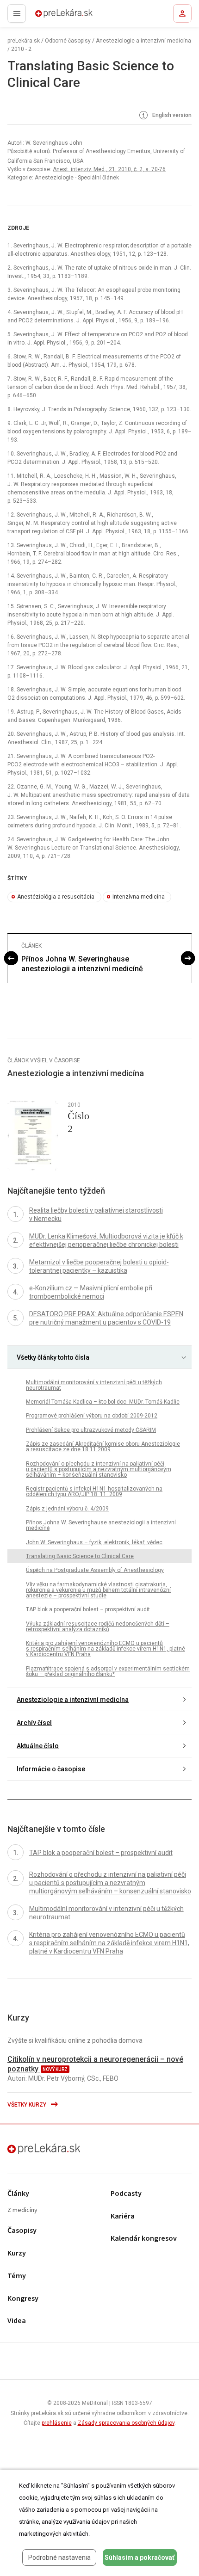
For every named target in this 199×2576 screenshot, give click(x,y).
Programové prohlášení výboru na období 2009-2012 (92, 1416)
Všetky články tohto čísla (53, 1357)
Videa (17, 2321)
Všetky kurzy (28, 2105)
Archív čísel (34, 1723)
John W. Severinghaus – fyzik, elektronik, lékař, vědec (94, 1542)
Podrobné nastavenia (59, 2558)
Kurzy (17, 2253)
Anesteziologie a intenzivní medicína (143, 41)
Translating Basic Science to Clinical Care (80, 1556)
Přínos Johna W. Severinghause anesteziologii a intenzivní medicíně (82, 964)
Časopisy (22, 2231)
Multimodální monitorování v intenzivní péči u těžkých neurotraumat (94, 1385)
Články (18, 2194)
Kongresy (23, 2299)
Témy (17, 2276)
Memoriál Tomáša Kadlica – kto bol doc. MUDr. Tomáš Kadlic (103, 1402)
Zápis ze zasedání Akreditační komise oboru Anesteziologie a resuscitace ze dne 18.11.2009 (103, 1447)
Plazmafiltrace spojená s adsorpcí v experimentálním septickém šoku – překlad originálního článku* (108, 1671)
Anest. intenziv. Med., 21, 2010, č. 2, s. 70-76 (109, 169)
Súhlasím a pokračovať (140, 2558)
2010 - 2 (21, 49)
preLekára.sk (47, 16)
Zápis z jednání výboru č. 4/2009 (67, 1509)
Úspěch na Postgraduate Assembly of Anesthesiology (95, 1570)
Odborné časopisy (68, 41)
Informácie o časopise (51, 1769)
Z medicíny (22, 2210)
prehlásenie (57, 2423)
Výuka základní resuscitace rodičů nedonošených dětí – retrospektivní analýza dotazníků (98, 1627)
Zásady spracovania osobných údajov (126, 2423)
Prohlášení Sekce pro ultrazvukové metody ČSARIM (91, 1430)
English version (171, 115)
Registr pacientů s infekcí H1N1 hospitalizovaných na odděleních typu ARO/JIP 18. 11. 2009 (94, 1491)
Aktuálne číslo (38, 1746)
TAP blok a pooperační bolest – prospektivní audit (88, 1609)
